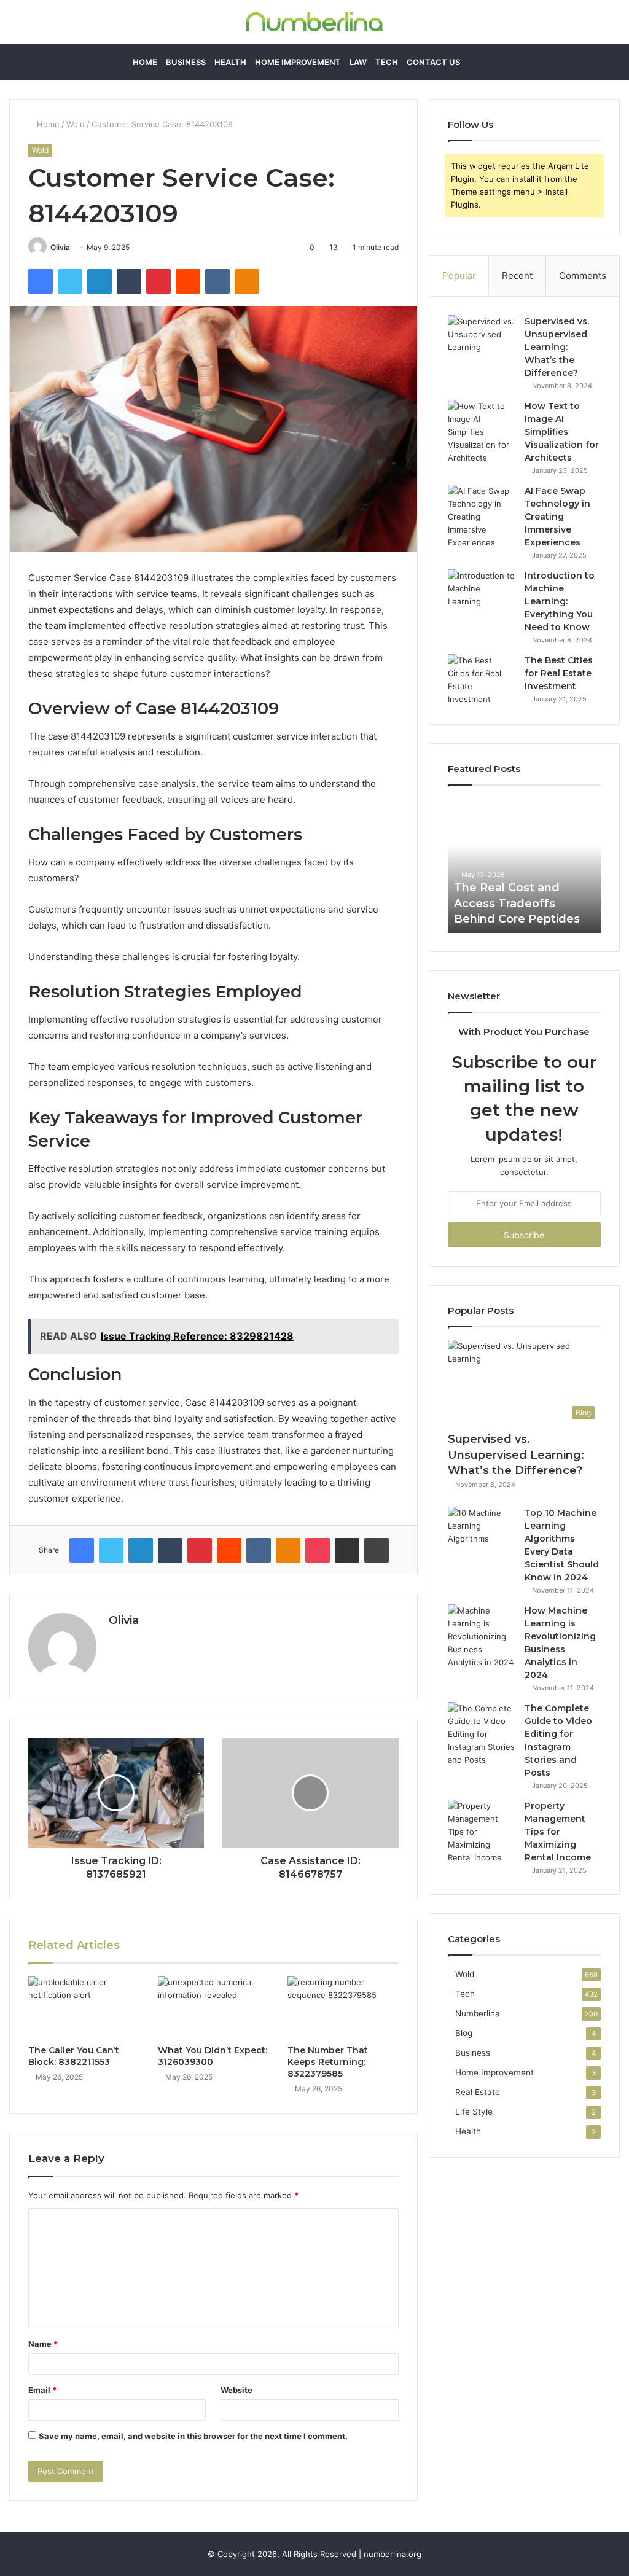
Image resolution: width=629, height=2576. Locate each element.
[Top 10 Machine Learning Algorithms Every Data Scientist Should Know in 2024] (482, 1530)
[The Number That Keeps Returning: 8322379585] (343, 2007)
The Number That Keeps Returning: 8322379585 (328, 2062)
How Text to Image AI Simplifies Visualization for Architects (562, 432)
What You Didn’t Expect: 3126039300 (213, 2056)
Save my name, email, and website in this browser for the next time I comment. (193, 2436)
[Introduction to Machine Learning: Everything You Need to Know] (482, 592)
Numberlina (478, 2013)
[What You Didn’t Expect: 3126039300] (213, 2007)
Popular (459, 275)
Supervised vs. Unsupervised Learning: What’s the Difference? (557, 347)
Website (236, 2390)
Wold (76, 124)
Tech (387, 62)
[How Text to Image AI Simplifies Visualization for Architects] (482, 432)
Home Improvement (298, 62)
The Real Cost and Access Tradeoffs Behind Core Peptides (517, 903)
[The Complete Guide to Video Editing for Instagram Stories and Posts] (482, 1734)
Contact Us (433, 62)
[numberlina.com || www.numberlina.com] (314, 22)
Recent (517, 275)
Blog (464, 2033)
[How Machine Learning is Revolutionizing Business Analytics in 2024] (482, 1637)
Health (230, 62)
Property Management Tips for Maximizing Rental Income (558, 1832)
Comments (583, 275)
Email (42, 2390)
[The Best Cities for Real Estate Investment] (482, 680)
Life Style (474, 2112)
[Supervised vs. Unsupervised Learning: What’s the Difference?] (482, 338)
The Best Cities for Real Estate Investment (559, 673)
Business (186, 62)
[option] (525, 865)
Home (145, 62)
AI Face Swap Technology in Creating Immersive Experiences (557, 517)
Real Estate (478, 2092)
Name (43, 2344)
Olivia (60, 247)
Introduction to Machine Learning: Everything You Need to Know (560, 601)
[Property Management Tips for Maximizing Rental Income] (482, 1832)
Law (358, 62)
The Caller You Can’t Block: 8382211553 (74, 2056)
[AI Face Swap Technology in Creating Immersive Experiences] (482, 517)
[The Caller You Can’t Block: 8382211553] (84, 2007)
